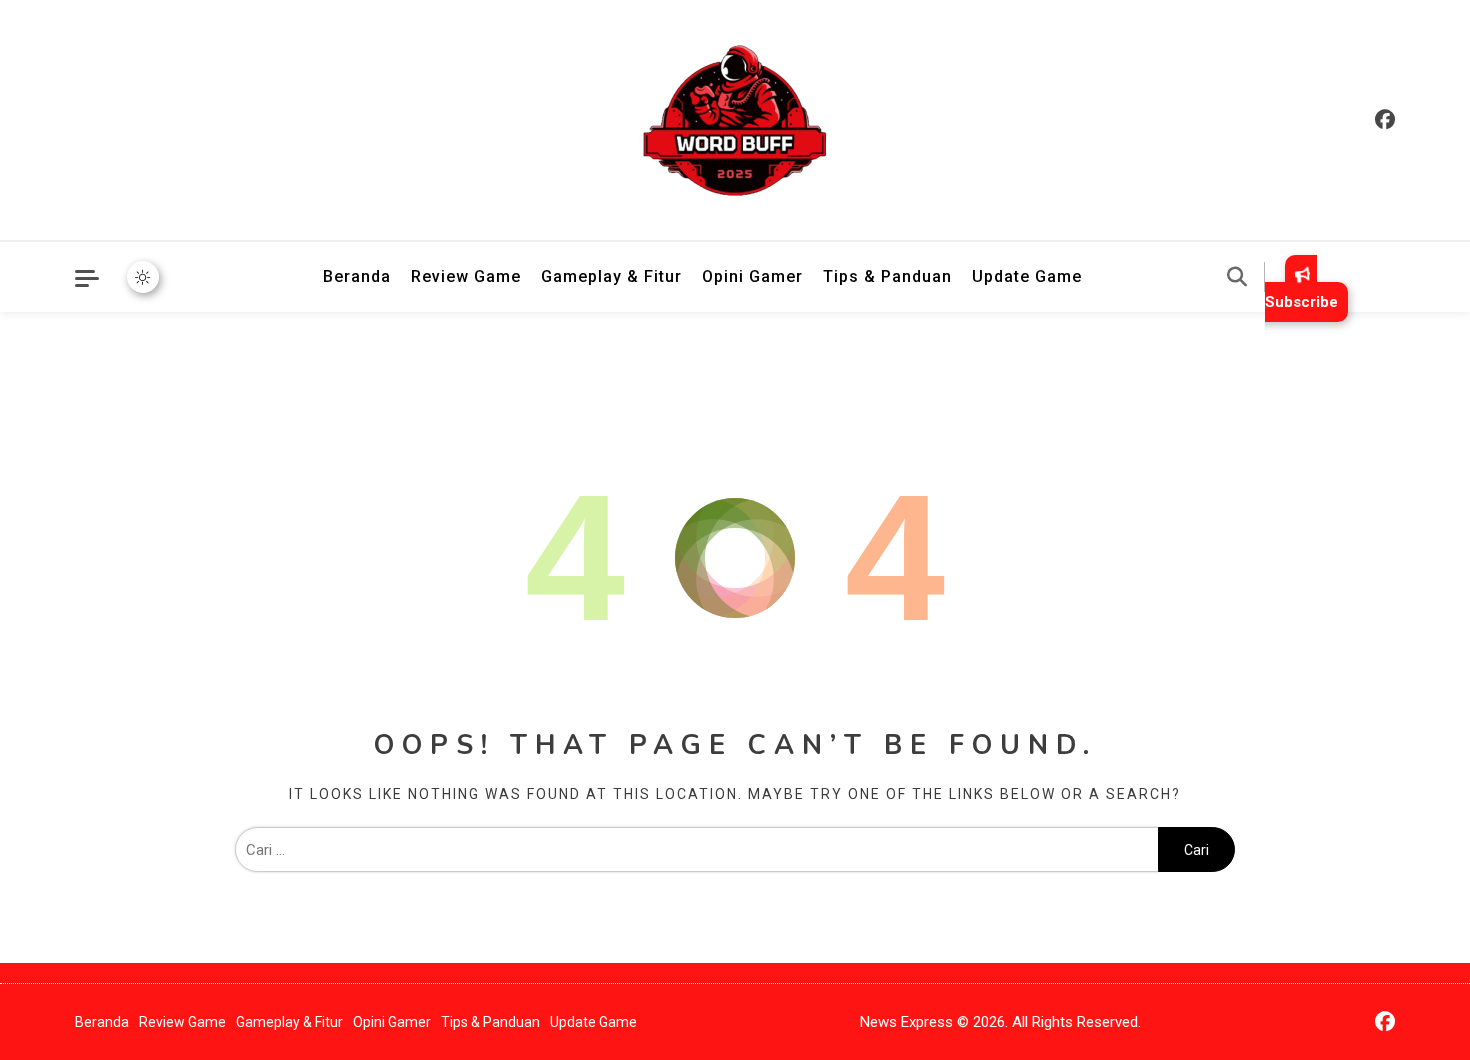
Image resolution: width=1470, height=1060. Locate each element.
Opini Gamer (752, 276)
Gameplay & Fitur (611, 276)
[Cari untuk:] (696, 850)
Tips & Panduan (887, 276)
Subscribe (1301, 302)
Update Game (1027, 276)
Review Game (466, 276)
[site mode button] (143, 277)
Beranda (357, 276)
